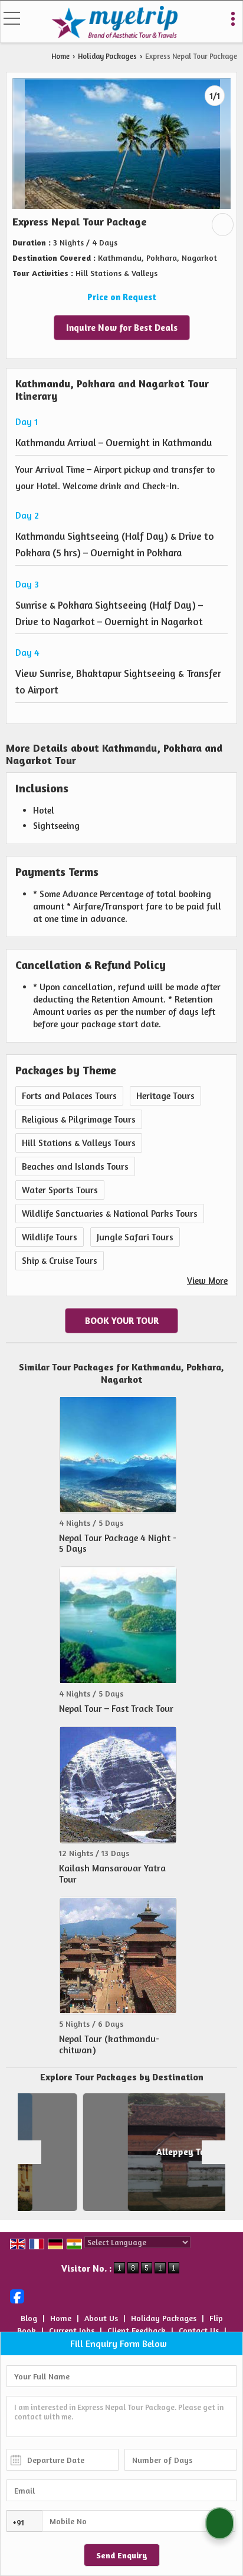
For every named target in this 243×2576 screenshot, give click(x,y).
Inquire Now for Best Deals (122, 328)
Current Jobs (72, 2330)
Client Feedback (137, 2330)
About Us (101, 2318)
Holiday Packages (107, 56)
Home (60, 56)
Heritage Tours (165, 1096)
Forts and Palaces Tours (69, 1096)
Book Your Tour (122, 1321)
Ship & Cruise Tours (60, 1261)
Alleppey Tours (139, 2152)
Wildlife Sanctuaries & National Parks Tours (110, 1214)
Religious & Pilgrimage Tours (79, 1119)
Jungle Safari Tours (135, 1237)
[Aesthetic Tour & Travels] (114, 23)
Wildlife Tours (50, 1237)
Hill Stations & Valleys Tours (79, 1143)
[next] (214, 2152)
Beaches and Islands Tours (75, 1166)
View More (207, 1281)
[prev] (29, 2152)
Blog (29, 2318)
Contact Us (199, 2330)
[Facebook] (17, 2295)
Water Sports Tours (60, 1190)
